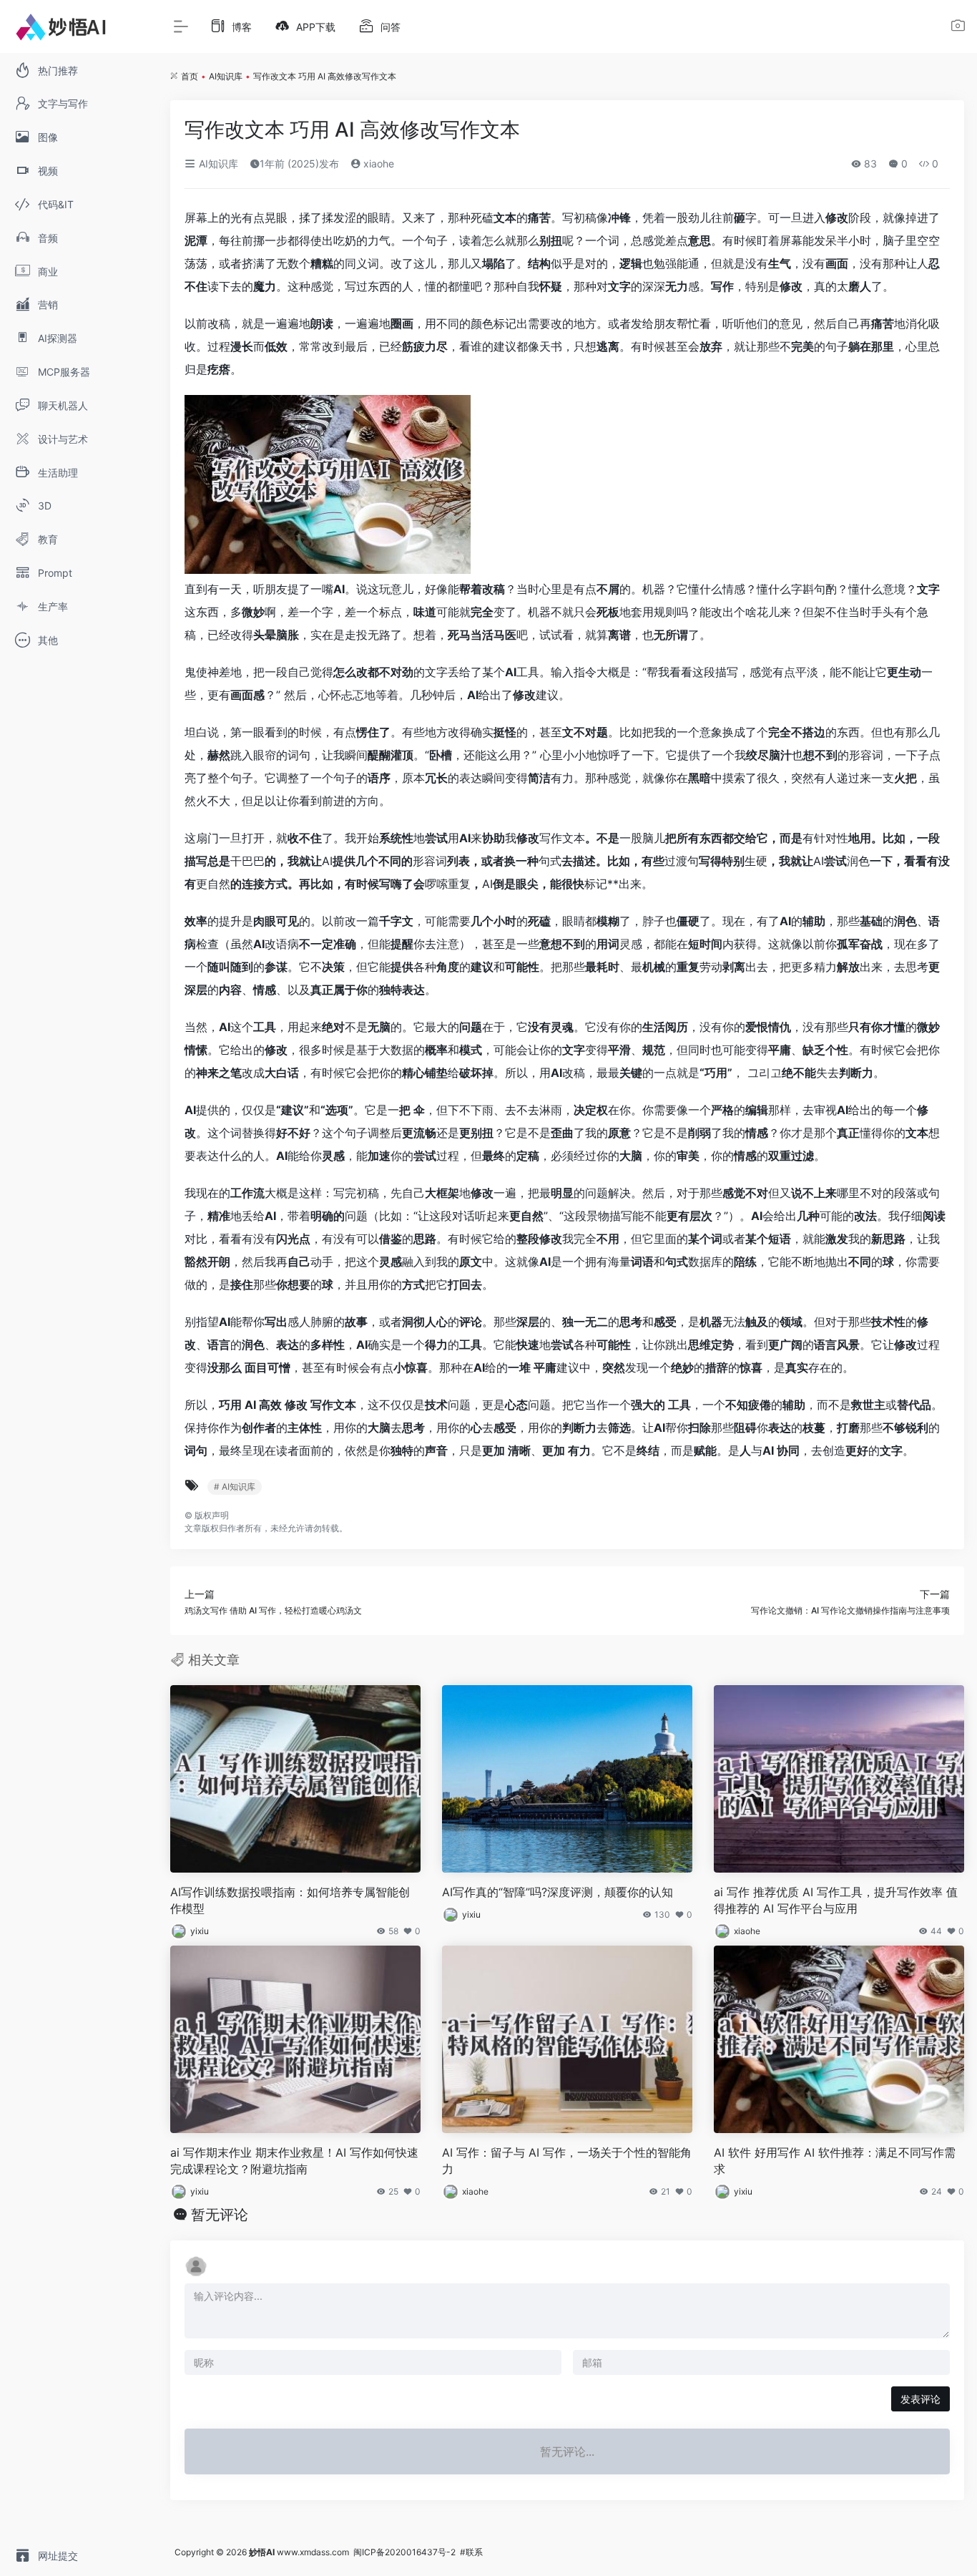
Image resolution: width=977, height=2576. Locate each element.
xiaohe (377, 164)
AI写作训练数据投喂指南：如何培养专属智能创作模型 (290, 1900)
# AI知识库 (235, 1487)
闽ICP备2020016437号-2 (404, 2552)
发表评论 (920, 2399)
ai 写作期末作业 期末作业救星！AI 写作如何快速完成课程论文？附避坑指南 (294, 2161)
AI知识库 (226, 76)
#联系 (471, 2552)
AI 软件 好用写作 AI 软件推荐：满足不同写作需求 (835, 2161)
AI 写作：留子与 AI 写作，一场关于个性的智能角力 (567, 2161)
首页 (190, 76)
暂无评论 (220, 2215)
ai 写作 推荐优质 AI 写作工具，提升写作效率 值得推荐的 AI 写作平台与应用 (836, 1900)
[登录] (958, 28)
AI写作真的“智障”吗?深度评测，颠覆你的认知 (558, 1892)
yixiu (200, 1931)
